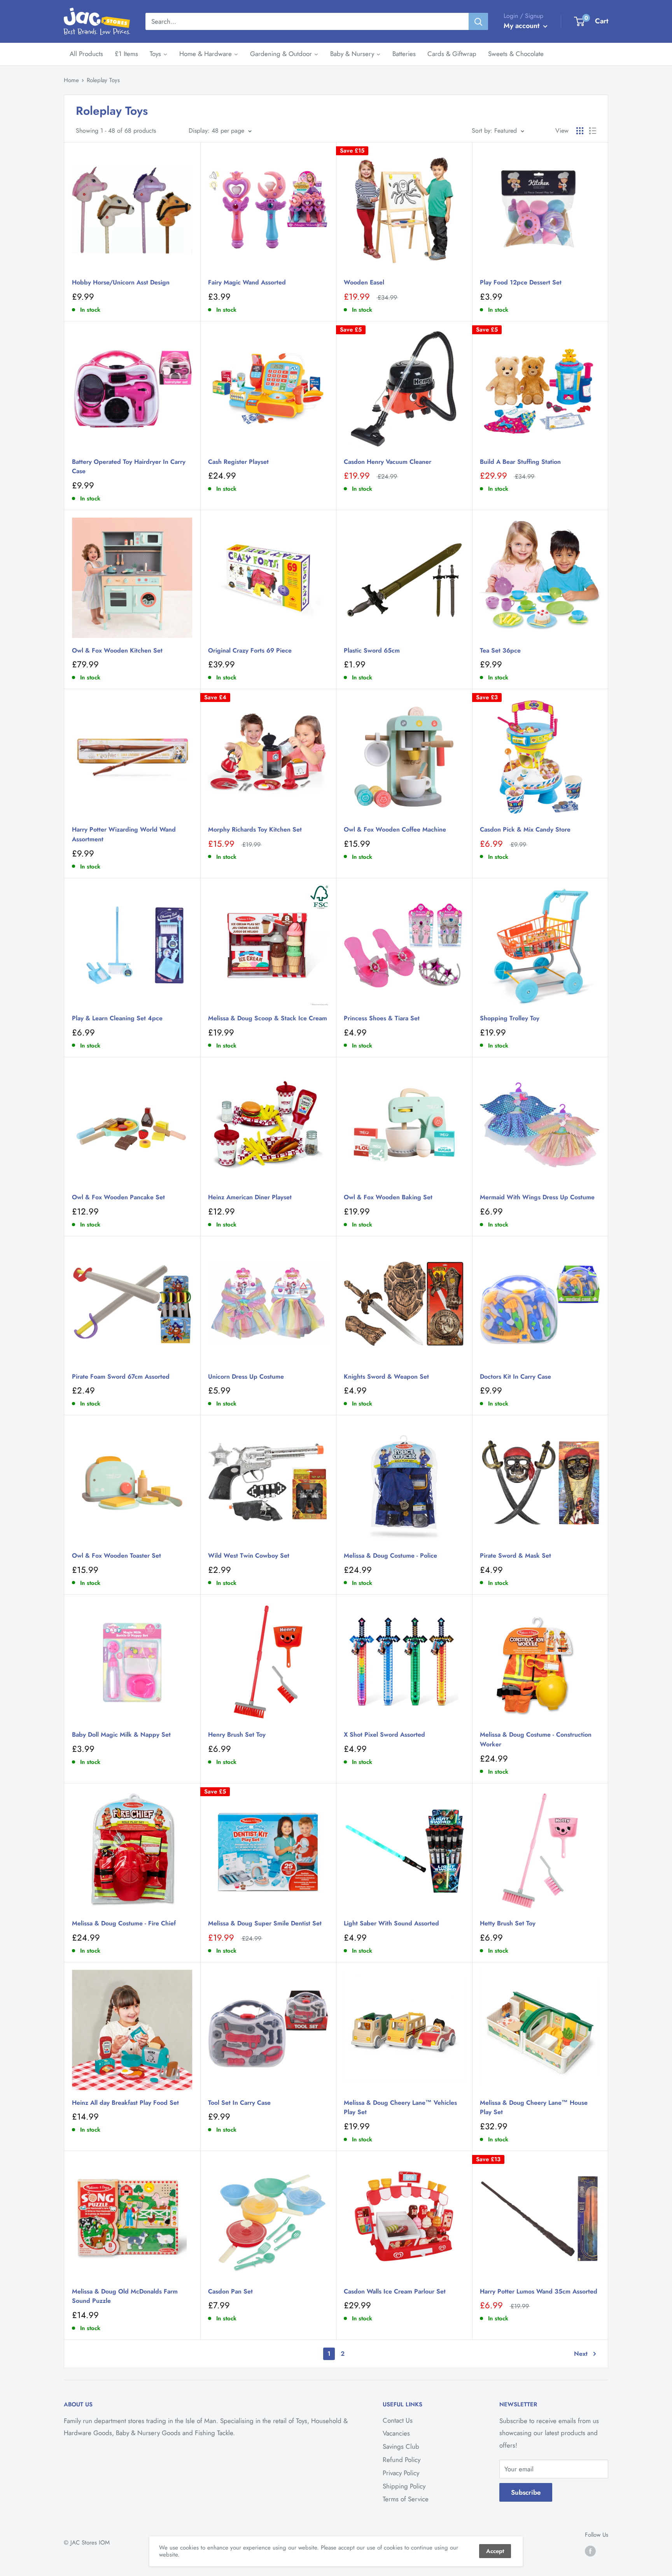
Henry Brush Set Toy (237, 1735)
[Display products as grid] (580, 131)
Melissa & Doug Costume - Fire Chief (124, 1923)
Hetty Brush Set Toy (508, 1923)
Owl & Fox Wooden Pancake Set (118, 1197)
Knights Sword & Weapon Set (386, 1377)
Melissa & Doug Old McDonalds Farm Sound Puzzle (125, 2296)
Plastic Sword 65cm (372, 650)
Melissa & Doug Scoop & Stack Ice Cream (268, 1018)
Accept (495, 2551)
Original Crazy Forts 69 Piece (250, 650)
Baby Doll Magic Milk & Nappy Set (121, 1735)
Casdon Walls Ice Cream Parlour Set (395, 2291)
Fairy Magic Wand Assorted (247, 282)
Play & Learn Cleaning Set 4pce (117, 1018)
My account (522, 26)
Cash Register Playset (238, 462)
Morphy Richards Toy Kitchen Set (255, 829)
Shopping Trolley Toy (510, 1018)
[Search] (478, 21)
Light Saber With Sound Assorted (391, 1923)
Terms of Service (406, 2499)
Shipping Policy (404, 2486)
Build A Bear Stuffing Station (520, 462)
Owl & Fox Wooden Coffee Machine (395, 829)
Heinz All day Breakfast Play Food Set (125, 2103)
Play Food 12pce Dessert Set (521, 282)
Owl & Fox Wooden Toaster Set (116, 1556)
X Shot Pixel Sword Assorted (384, 1735)
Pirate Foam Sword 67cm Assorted (121, 1377)
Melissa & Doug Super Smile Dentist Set (265, 1923)
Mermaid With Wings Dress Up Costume (537, 1197)
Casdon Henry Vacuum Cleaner (388, 462)
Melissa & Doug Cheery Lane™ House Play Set (534, 2107)
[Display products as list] (593, 131)
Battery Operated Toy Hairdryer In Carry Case (129, 467)
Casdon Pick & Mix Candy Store (525, 829)
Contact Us (398, 2420)
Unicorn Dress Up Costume (246, 1377)
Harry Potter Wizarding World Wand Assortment (124, 834)
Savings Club (401, 2446)
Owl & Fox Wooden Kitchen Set (117, 650)
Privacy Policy (401, 2473)
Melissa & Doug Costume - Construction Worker (536, 1739)
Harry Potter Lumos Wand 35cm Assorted (539, 2291)
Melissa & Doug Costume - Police (390, 1556)
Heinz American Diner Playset (250, 1197)
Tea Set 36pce (500, 650)
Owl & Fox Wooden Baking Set (388, 1197)
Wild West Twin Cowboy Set (249, 1556)
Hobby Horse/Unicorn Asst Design (121, 282)
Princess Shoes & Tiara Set (382, 1018)
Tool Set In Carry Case (239, 2103)
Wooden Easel (364, 282)
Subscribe (526, 2492)
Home (71, 80)
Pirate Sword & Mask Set (515, 1556)
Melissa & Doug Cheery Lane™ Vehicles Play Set (400, 2107)
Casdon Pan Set (230, 2291)
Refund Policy (402, 2460)
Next (581, 2354)
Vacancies (396, 2433)
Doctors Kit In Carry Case (515, 1377)
